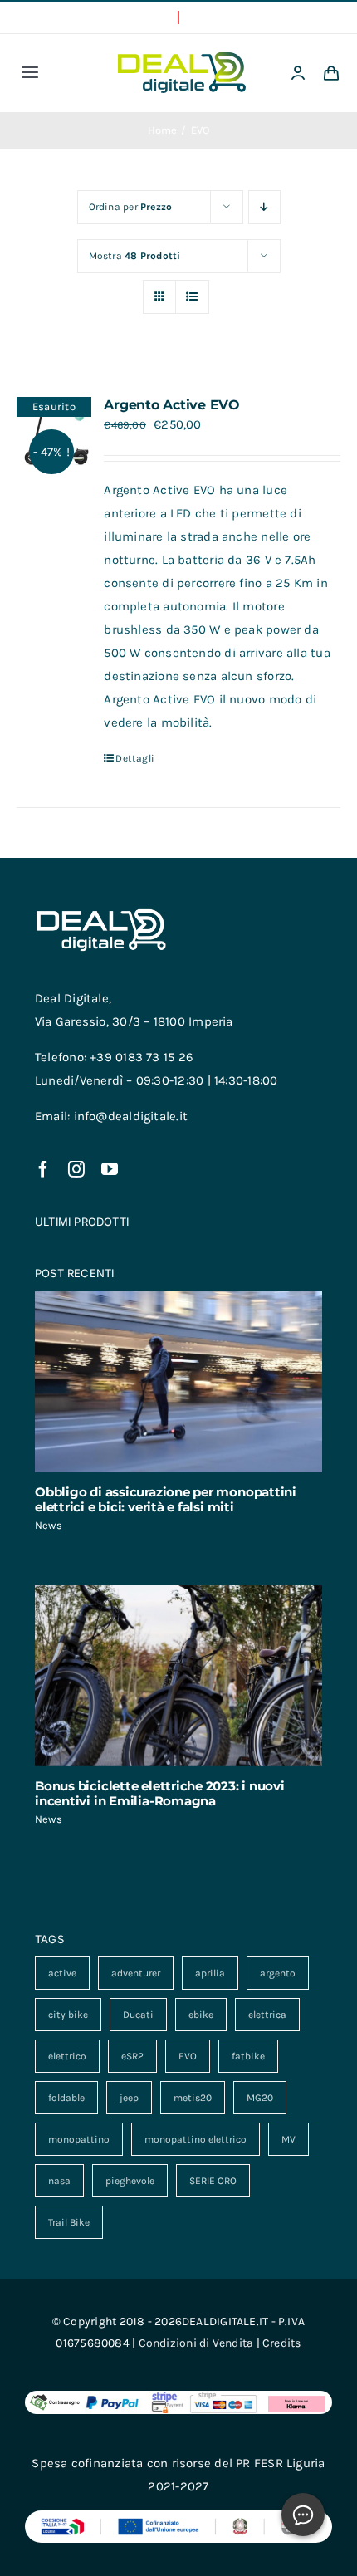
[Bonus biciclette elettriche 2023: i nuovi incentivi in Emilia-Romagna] (178, 1676)
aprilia (210, 1973)
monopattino (79, 2139)
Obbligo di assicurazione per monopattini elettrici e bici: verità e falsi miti (166, 1499)
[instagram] (76, 1169)
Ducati (138, 2015)
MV (289, 2139)
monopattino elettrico (196, 2139)
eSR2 (132, 2056)
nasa (59, 2181)
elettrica (267, 2015)
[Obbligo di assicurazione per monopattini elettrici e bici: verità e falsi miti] (178, 1382)
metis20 (193, 2098)
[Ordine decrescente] (264, 207)
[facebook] (43, 1169)
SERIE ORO (213, 2181)
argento (278, 1973)
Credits (282, 2343)
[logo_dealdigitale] (182, 58)
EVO (188, 2056)
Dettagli (135, 758)
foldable (66, 2098)
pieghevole (130, 2181)
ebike (201, 2015)
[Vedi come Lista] (192, 297)
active (62, 1973)
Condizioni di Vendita (196, 2343)
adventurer (136, 1973)
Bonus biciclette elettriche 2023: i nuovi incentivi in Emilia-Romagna (160, 1793)
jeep (129, 2098)
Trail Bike (69, 2222)
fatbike (248, 2056)
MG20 (260, 2098)
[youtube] (110, 1169)
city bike (68, 2015)
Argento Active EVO (172, 405)
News (49, 1525)
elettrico (67, 2056)
